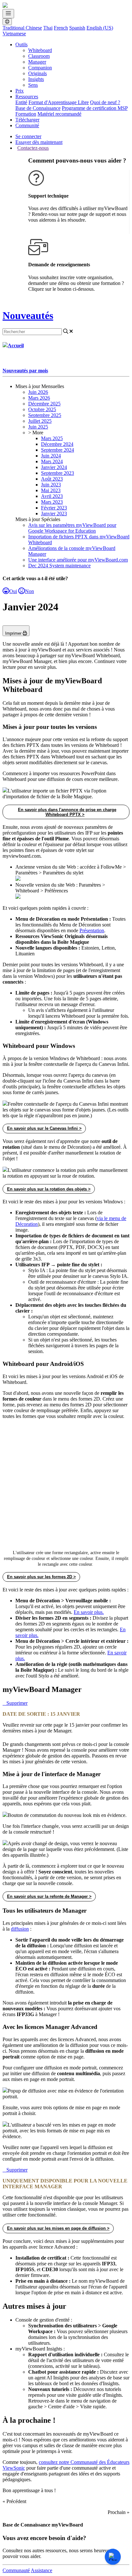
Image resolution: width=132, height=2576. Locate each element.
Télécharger (27, 120)
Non (29, 591)
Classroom (39, 56)
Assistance (41, 2570)
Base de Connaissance (38, 108)
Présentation (92, 930)
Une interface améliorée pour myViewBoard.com (78, 560)
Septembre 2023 (58, 473)
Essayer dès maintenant (39, 142)
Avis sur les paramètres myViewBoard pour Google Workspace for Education (72, 528)
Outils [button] (21, 44)
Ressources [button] (27, 97)
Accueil (16, 345)
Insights (36, 79)
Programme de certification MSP (95, 108)
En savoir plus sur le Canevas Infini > (44, 1128)
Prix (20, 91)
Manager (37, 62)
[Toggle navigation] (8, 14)
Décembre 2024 (57, 444)
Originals (37, 73)
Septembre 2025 (45, 415)
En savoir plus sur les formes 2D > (41, 1577)
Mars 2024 (52, 461)
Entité (21, 102)
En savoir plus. (89, 1612)
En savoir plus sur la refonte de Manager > (49, 1896)
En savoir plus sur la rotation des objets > (49, 1189)
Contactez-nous (33, 148)
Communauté (16, 2570)
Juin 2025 (38, 427)
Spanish (77, 28)
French (61, 28)
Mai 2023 (51, 490)
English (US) (100, 28)
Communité (27, 125)
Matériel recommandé (59, 114)
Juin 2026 (38, 392)
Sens (33, 85)
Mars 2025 (52, 438)
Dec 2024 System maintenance (59, 566)
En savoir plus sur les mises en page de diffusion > (58, 2228)
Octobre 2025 (42, 409)
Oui (13, 591)
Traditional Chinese (22, 28)
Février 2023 (54, 508)
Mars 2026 (39, 398)
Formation (26, 114)
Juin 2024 (51, 456)
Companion (40, 68)
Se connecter (28, 136)
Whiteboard (40, 50)
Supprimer (17, 1703)
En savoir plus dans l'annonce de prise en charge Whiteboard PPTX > (67, 812)
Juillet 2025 (40, 421)
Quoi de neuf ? (105, 102)
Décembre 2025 (44, 404)
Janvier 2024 (54, 467)
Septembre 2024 (58, 450)
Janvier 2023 (54, 513)
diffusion (20, 1929)
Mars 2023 (52, 502)
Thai (48, 28)
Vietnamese (14, 34)
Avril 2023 (52, 496)
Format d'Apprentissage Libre (59, 102)
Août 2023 (52, 479)
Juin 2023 (51, 485)
